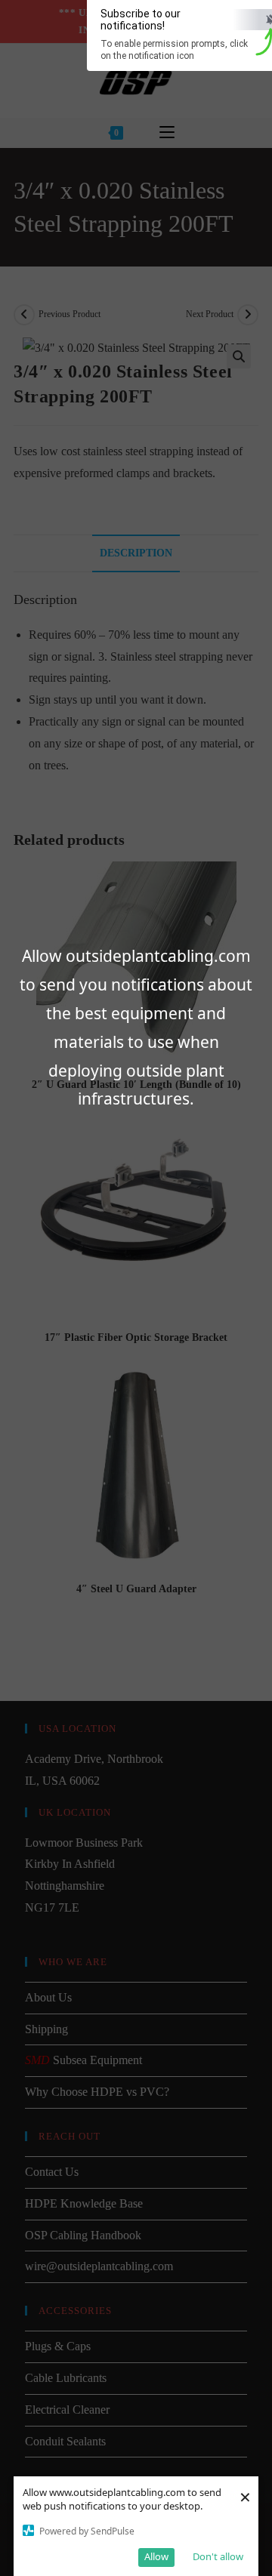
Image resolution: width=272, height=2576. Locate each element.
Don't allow (218, 2556)
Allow (156, 2556)
